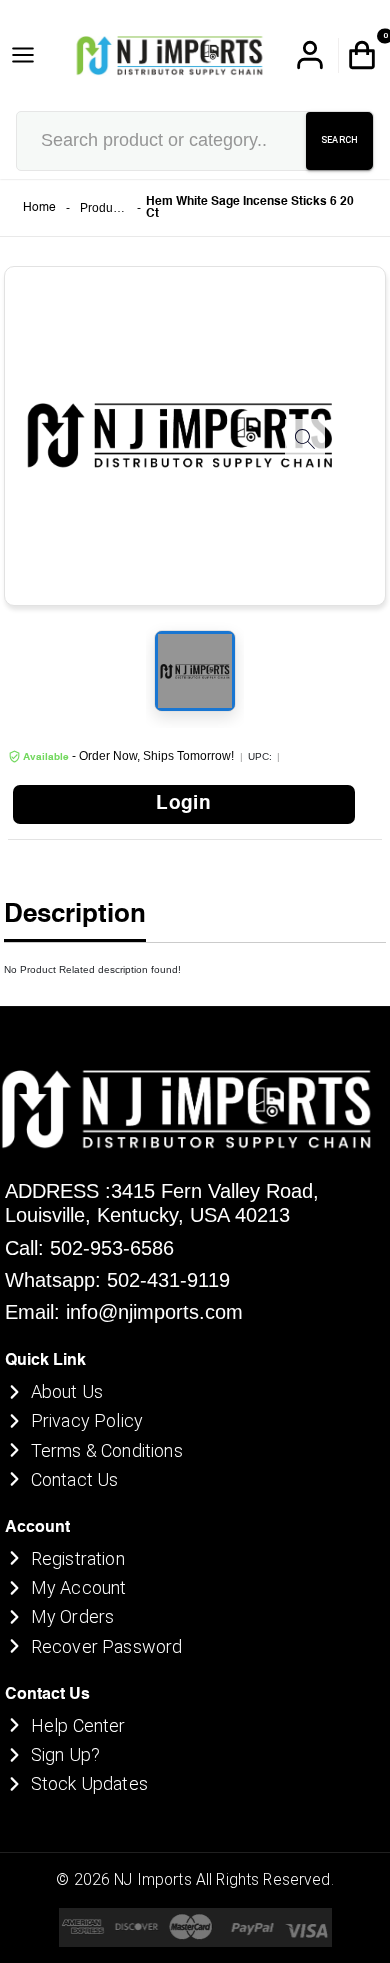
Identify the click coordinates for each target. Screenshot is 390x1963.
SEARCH (340, 140)
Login (183, 804)
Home (39, 208)
